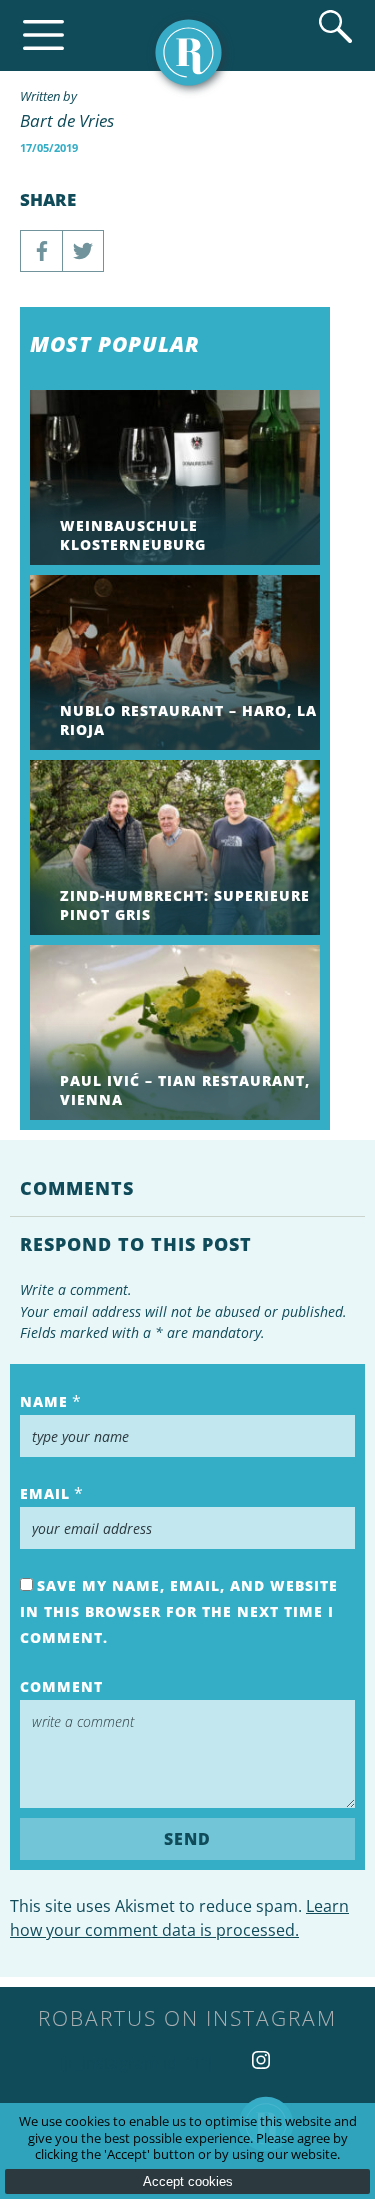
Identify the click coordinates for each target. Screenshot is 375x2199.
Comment (61, 1686)
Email (45, 1493)
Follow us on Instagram (261, 2060)
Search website (335, 26)
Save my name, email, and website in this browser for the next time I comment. (179, 1611)
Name (44, 1401)
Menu (43, 35)
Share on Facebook (41, 251)
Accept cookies (188, 2181)
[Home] (188, 52)
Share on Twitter (83, 251)
